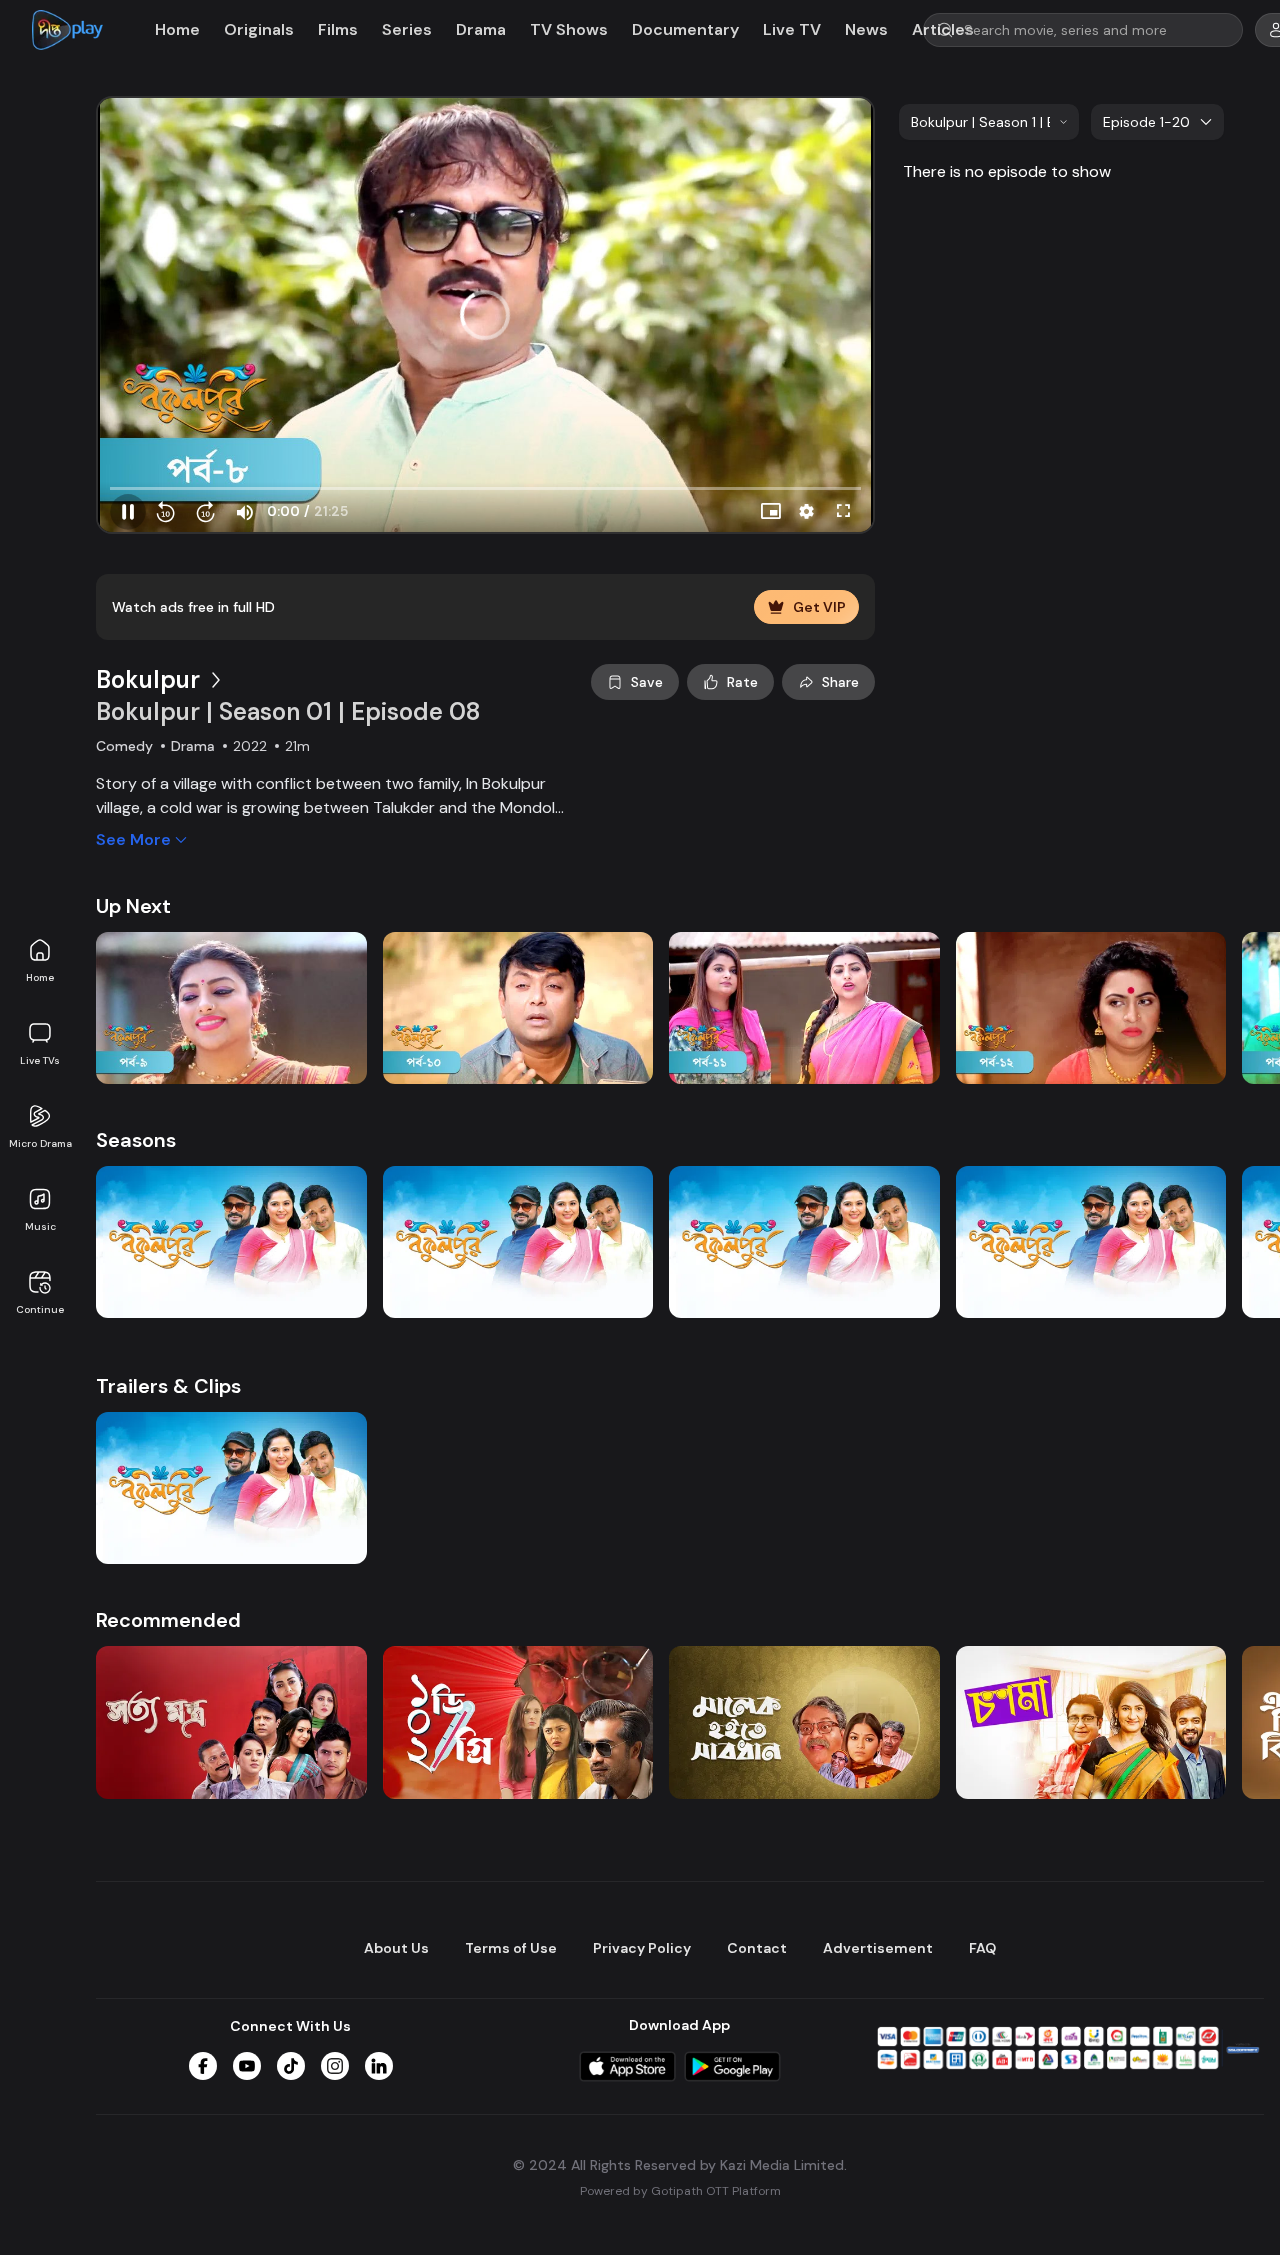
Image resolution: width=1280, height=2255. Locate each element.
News (866, 29)
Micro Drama (40, 1143)
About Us (396, 1948)
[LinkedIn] (379, 2066)
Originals (259, 29)
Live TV (792, 29)
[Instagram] (335, 2066)
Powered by (680, 2191)
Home (40, 977)
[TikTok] (291, 2066)
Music (40, 1226)
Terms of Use (511, 1948)
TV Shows (569, 29)
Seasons (136, 1140)
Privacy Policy (642, 1948)
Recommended (168, 1620)
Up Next (133, 906)
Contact (757, 1948)
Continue (40, 1309)
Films (338, 29)
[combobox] (989, 122)
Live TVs (40, 1060)
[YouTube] (247, 2066)
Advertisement (878, 1948)
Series (407, 29)
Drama (481, 29)
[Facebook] (203, 2066)
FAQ (982, 1948)
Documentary (685, 29)
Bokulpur (148, 679)
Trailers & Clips (168, 1386)
